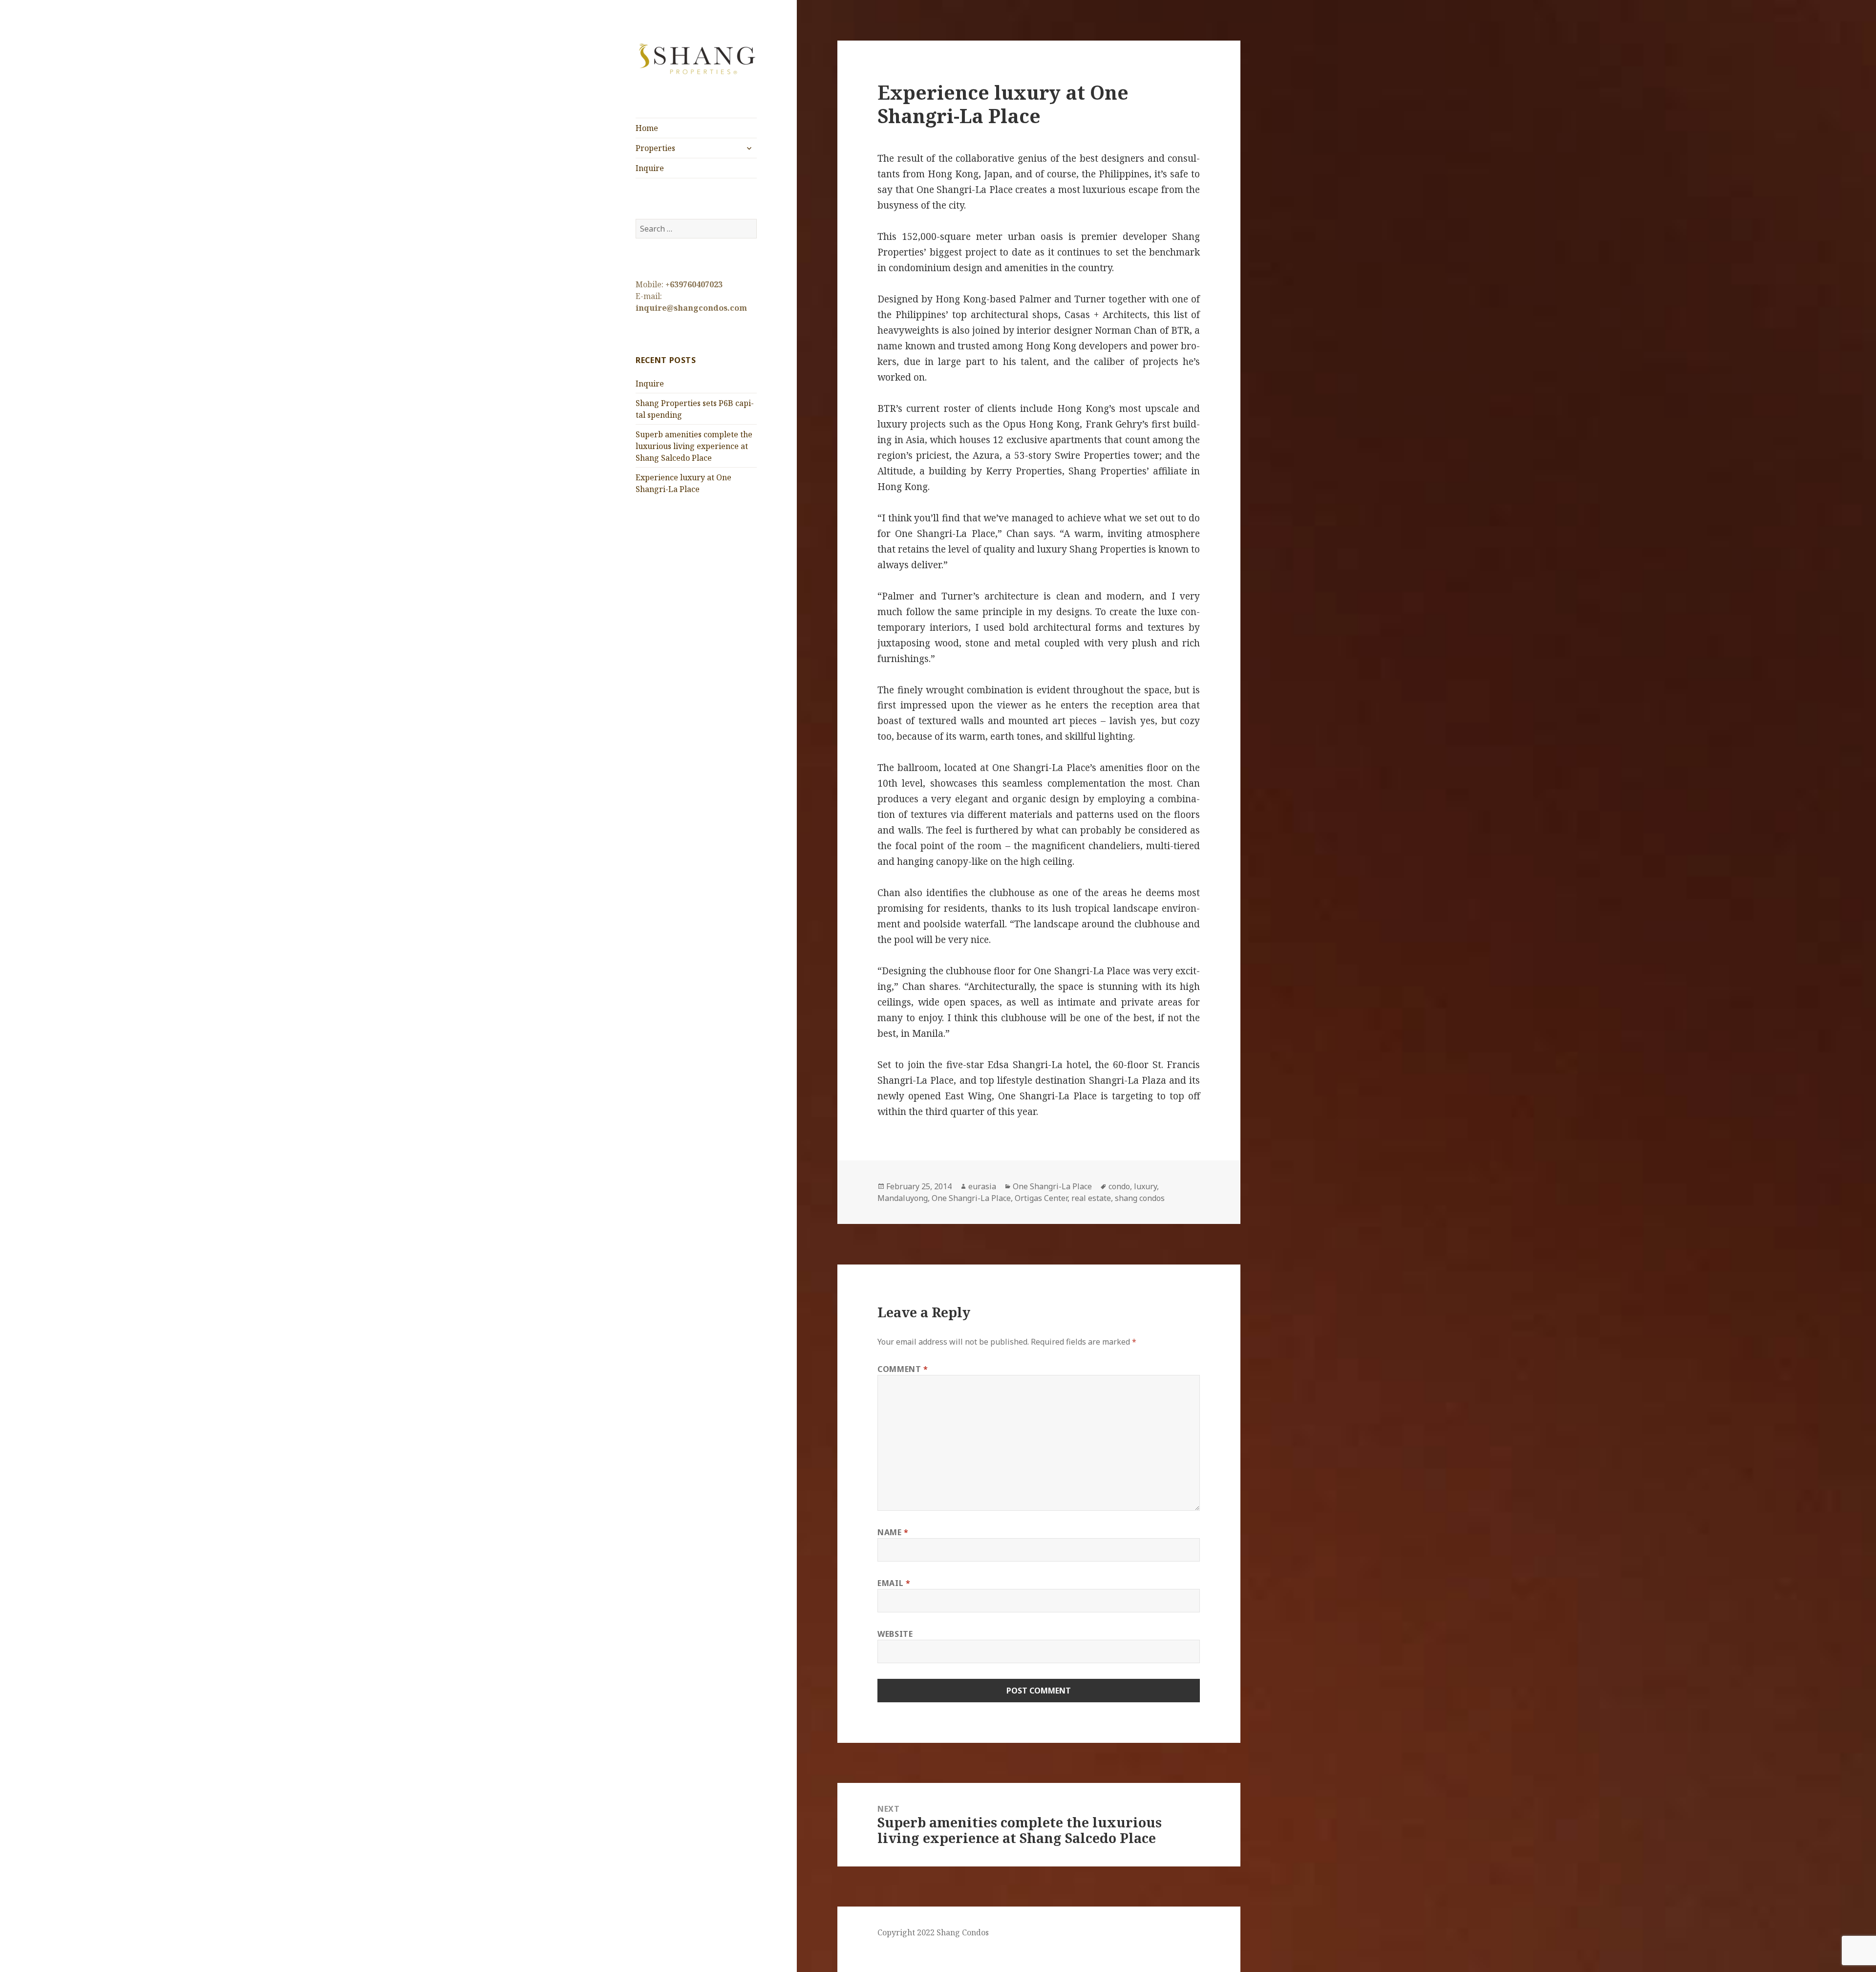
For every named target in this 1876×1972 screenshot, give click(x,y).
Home (647, 128)
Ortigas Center (1041, 1198)
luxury (1145, 1186)
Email (894, 1583)
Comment (903, 1369)
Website (895, 1634)
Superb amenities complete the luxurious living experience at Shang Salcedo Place (694, 446)
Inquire (650, 168)
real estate (1091, 1198)
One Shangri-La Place (1052, 1186)
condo (1119, 1186)
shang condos (1140, 1198)
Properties (655, 148)
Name (893, 1532)
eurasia (982, 1186)
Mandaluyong (903, 1198)
